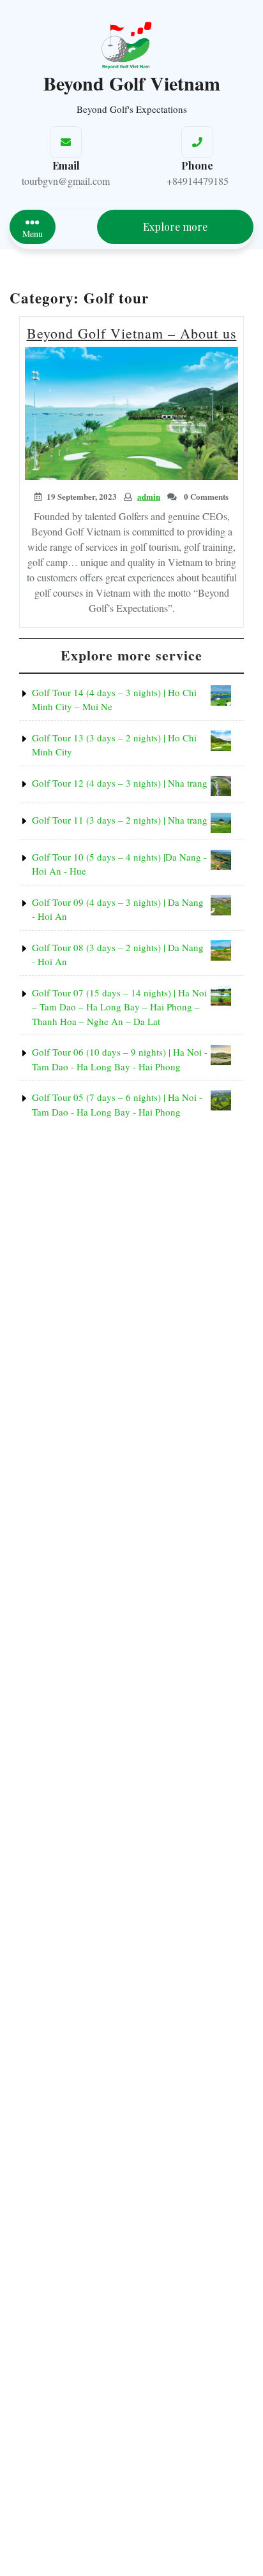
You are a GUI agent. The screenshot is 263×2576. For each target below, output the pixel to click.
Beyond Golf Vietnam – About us (132, 333)
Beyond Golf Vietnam (132, 83)
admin (149, 496)
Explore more (175, 227)
